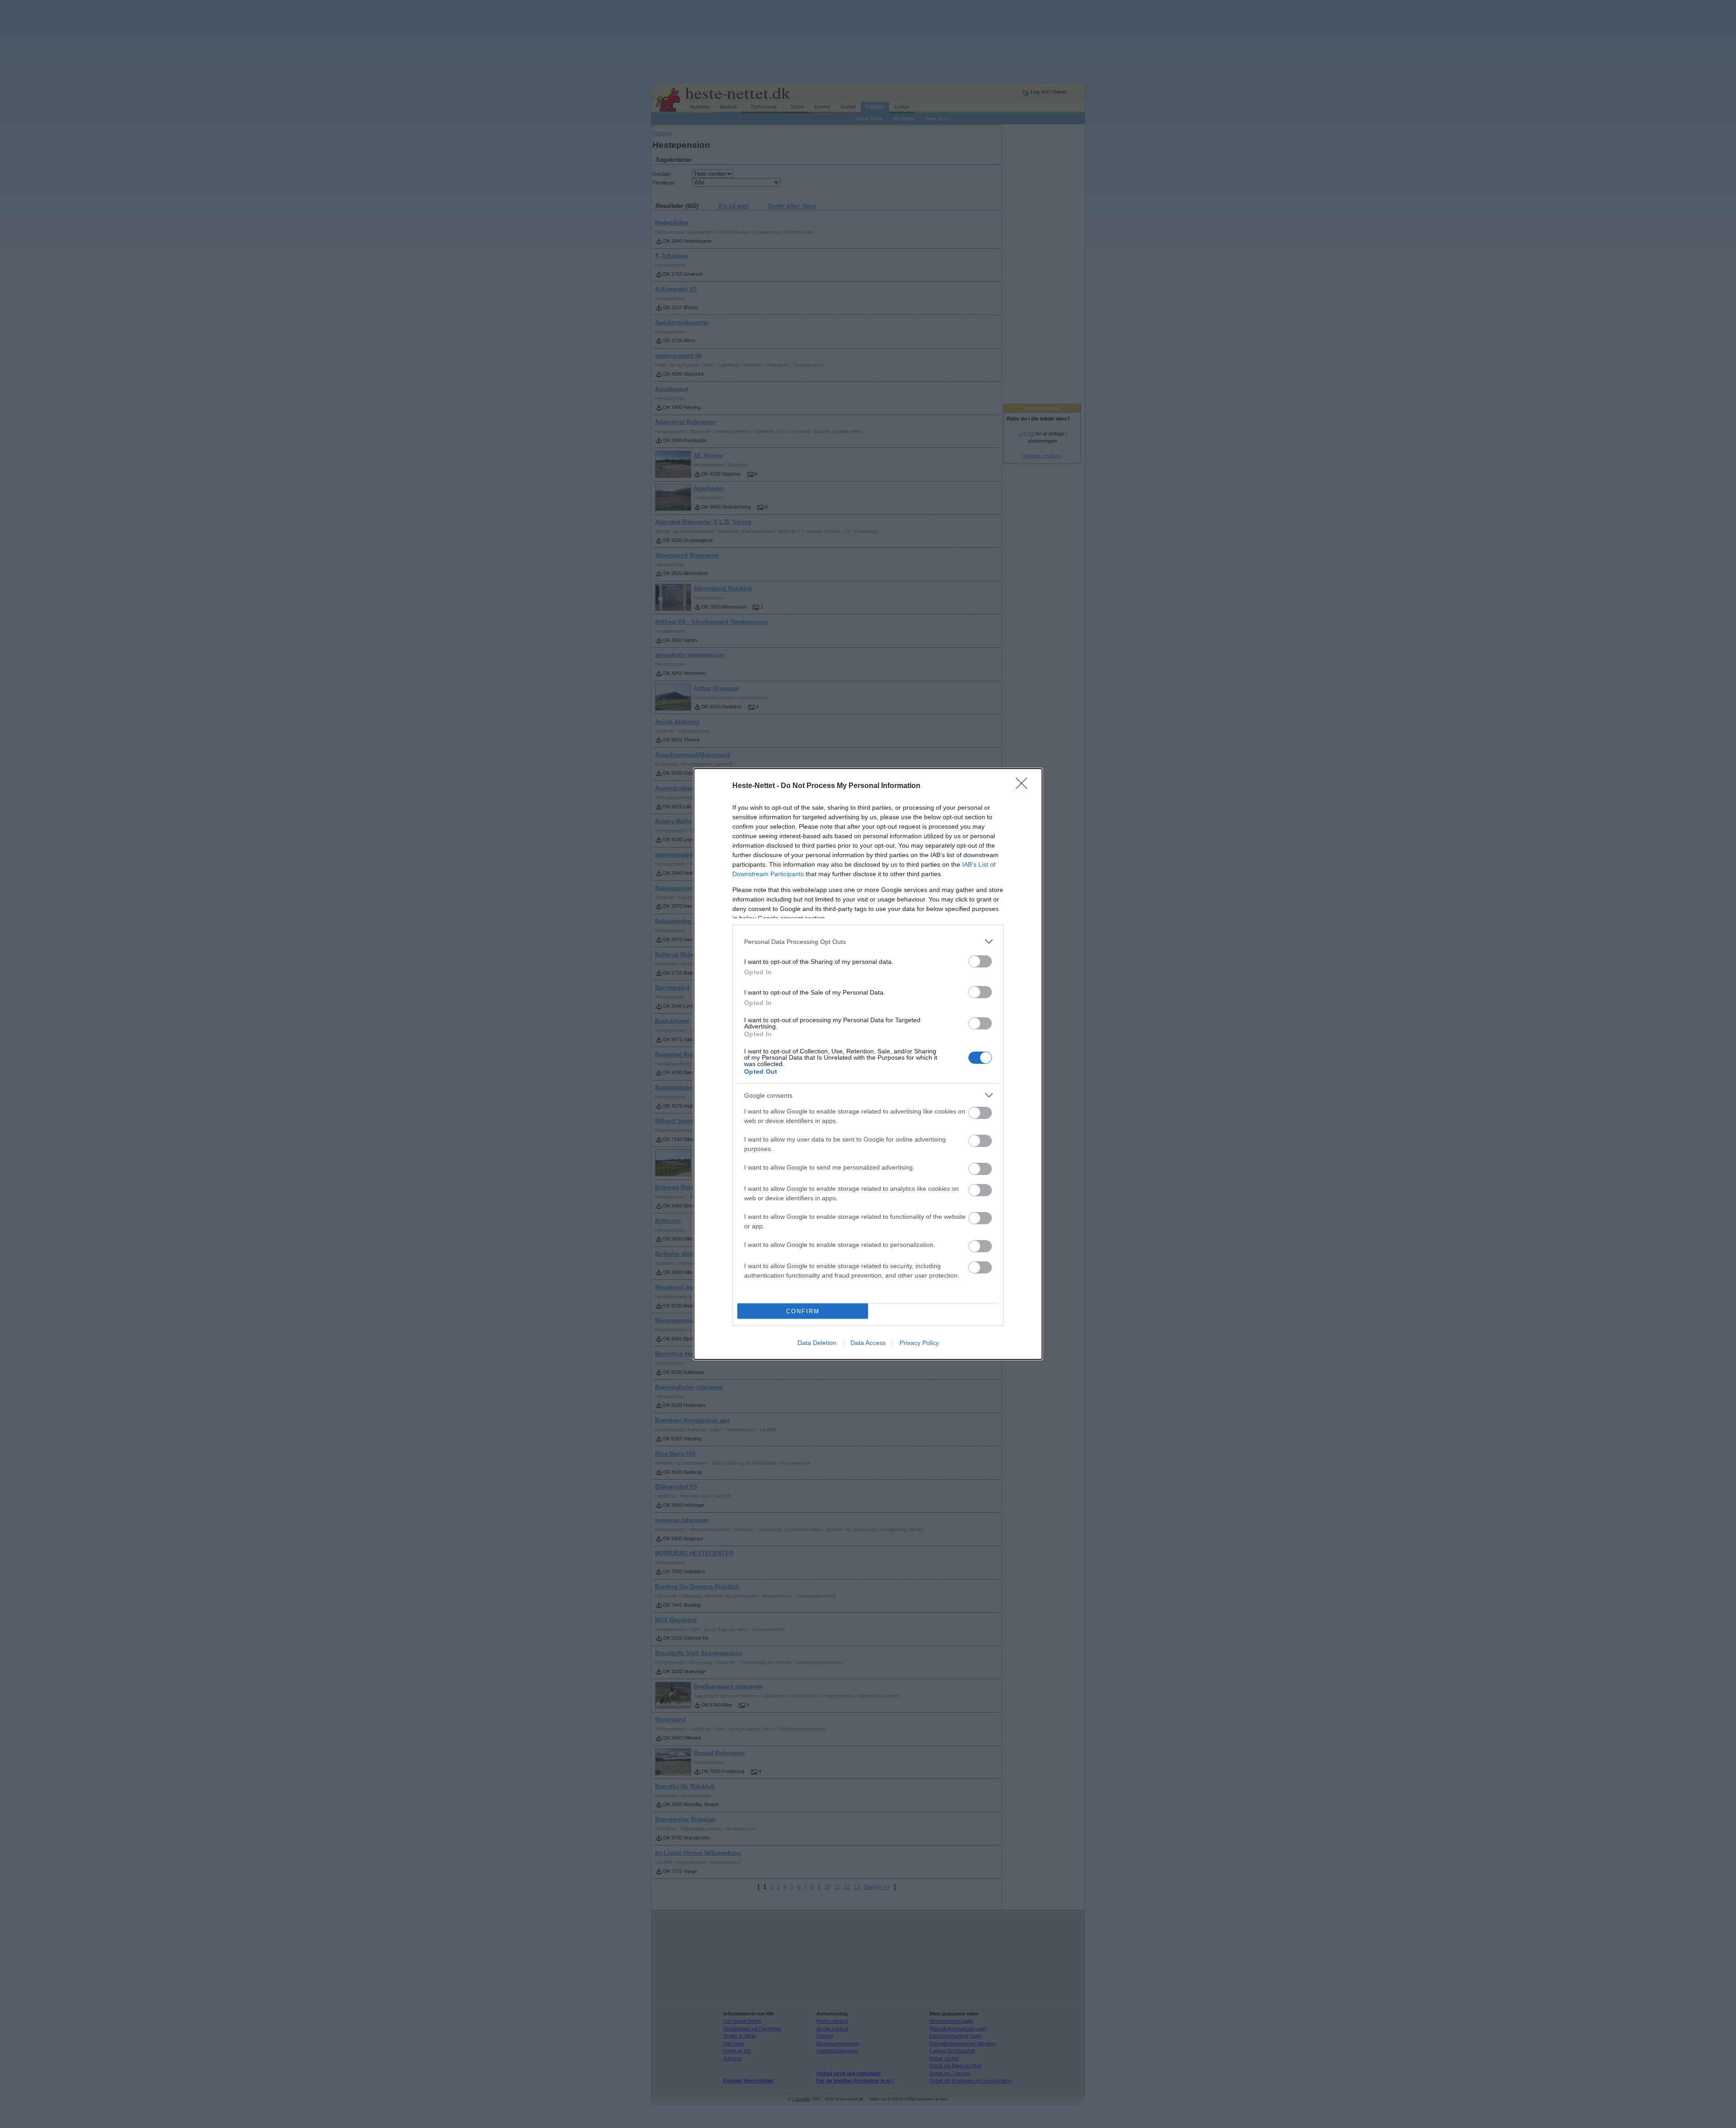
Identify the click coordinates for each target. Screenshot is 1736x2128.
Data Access (868, 1343)
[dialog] (868, 1064)
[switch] (980, 961)
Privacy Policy (919, 1343)
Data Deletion (817, 1343)
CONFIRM (803, 1311)
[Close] (1024, 786)
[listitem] (868, 941)
